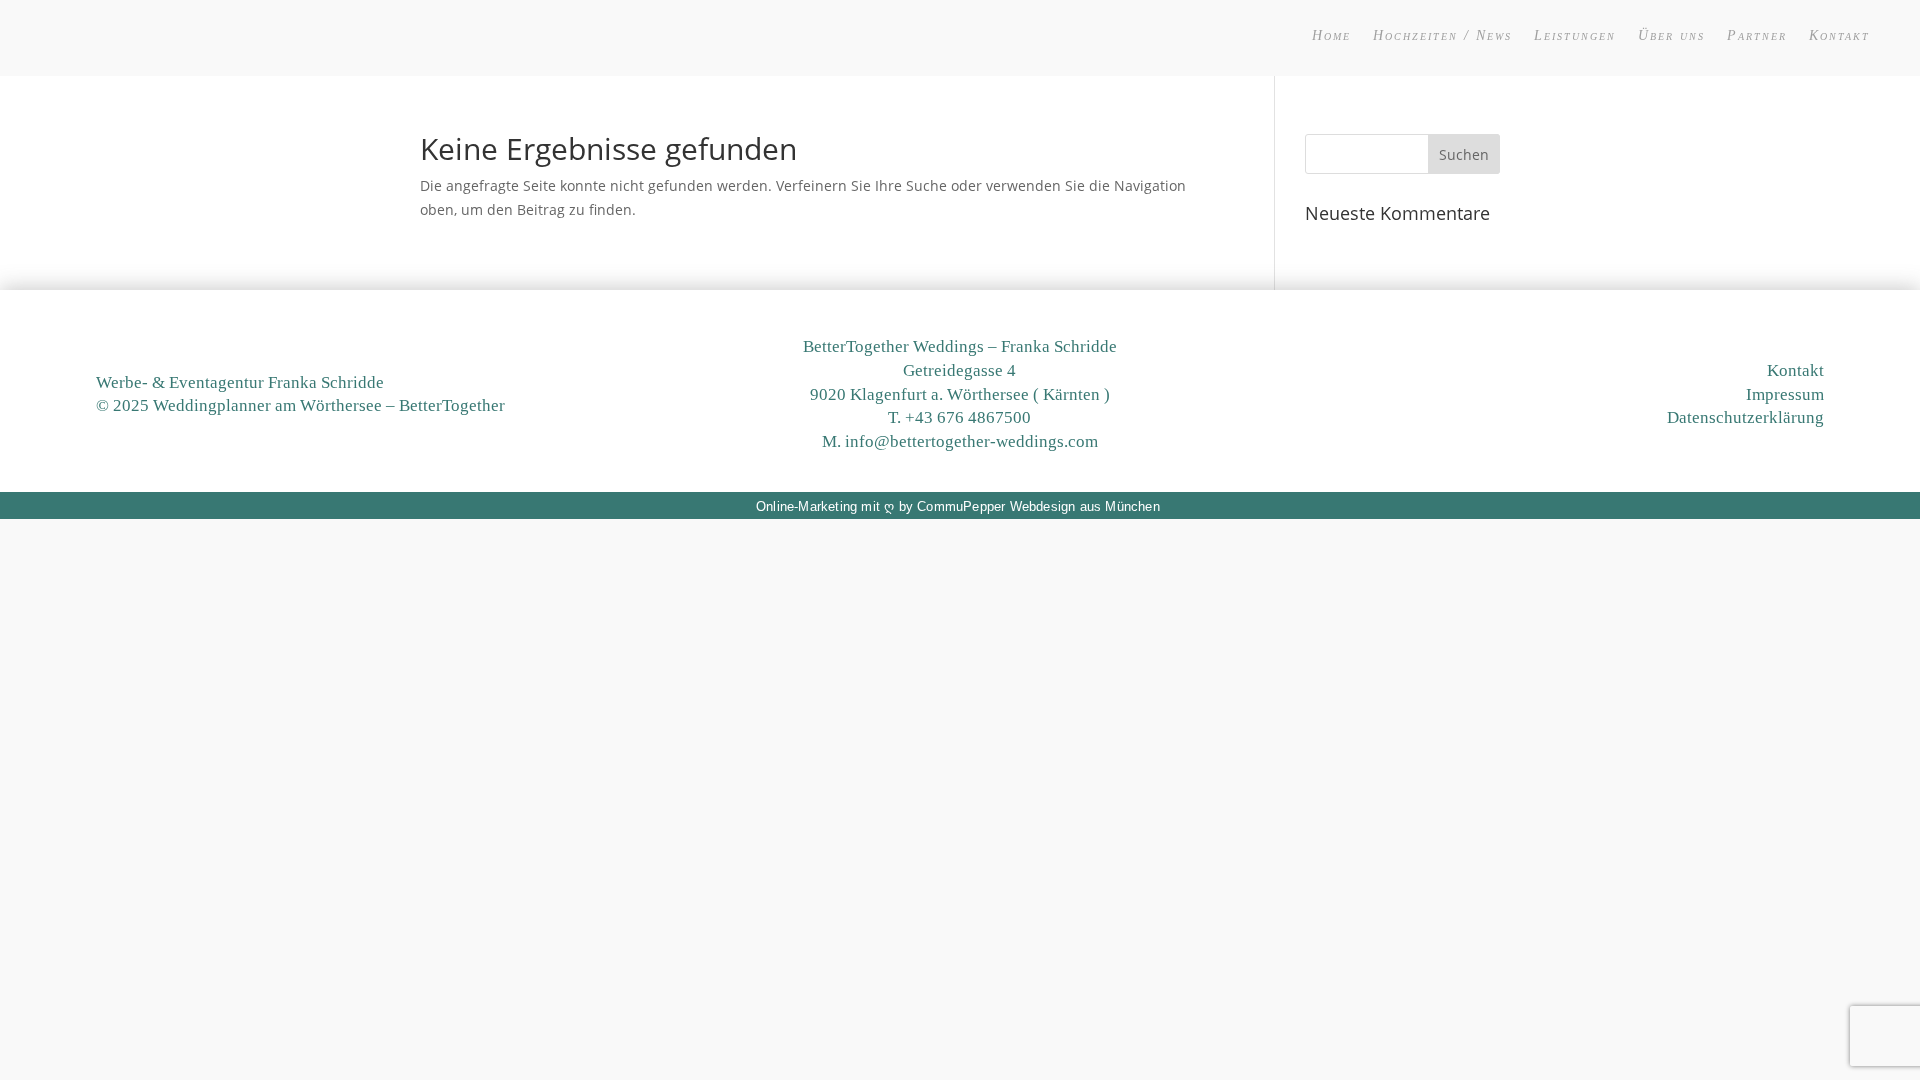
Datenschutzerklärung (1745, 417)
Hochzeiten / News (1442, 36)
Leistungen (1575, 36)
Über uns (1671, 36)
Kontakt (1839, 36)
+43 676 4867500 (968, 417)
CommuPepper (961, 506)
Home (1331, 36)
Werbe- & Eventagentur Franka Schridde (240, 382)
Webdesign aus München (1085, 506)
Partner (1757, 36)
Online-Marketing (806, 506)
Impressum (1785, 394)
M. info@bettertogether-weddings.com (960, 441)
